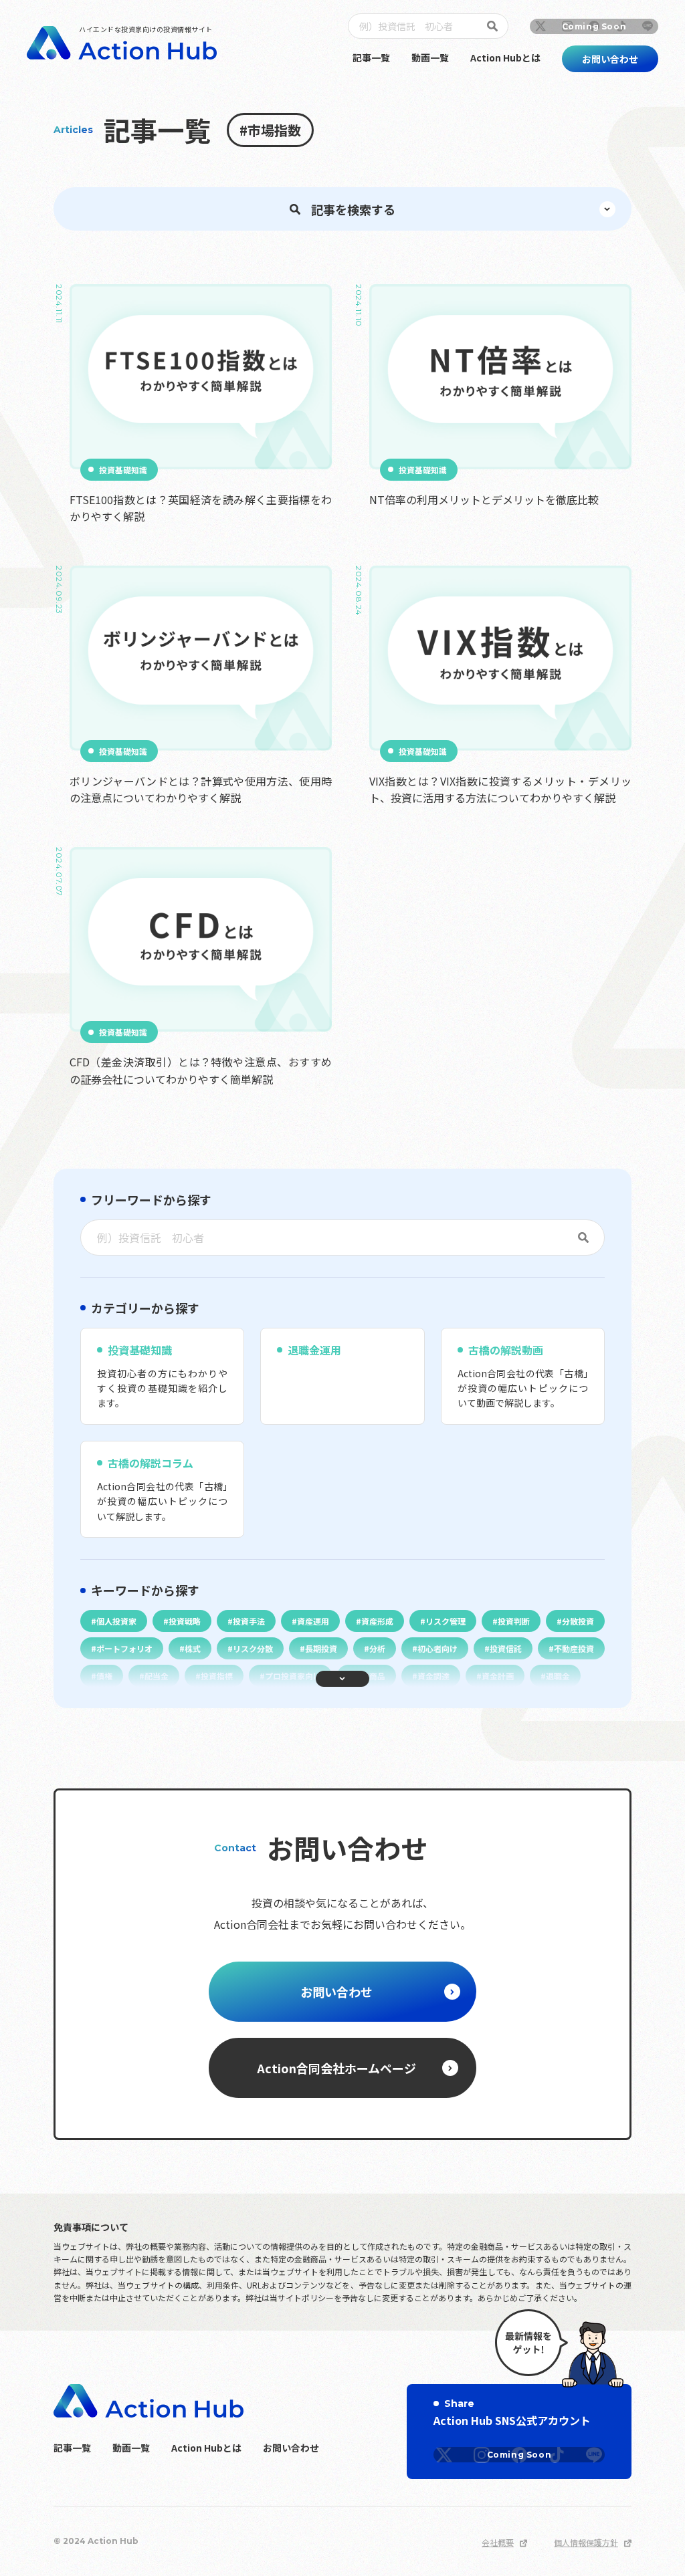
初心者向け (437, 1648)
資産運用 (313, 1621)
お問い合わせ (291, 2448)
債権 (104, 1676)
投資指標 (217, 1676)
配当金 (157, 1676)
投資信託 (506, 1648)
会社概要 (498, 2542)
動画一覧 (430, 57)
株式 (193, 1648)
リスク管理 (446, 1621)
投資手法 (249, 1621)
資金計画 (498, 1676)
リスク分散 (253, 1648)
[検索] (495, 26)
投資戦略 (185, 1621)
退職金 (558, 1676)
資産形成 (377, 1621)
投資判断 (514, 1621)
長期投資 (321, 1648)
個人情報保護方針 (586, 2542)
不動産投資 (574, 1648)
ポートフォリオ (124, 1648)
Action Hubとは (505, 57)
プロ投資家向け (293, 1676)
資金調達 (433, 1676)
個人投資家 (116, 1621)
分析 (377, 1648)
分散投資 (578, 1621)
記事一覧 (371, 57)
